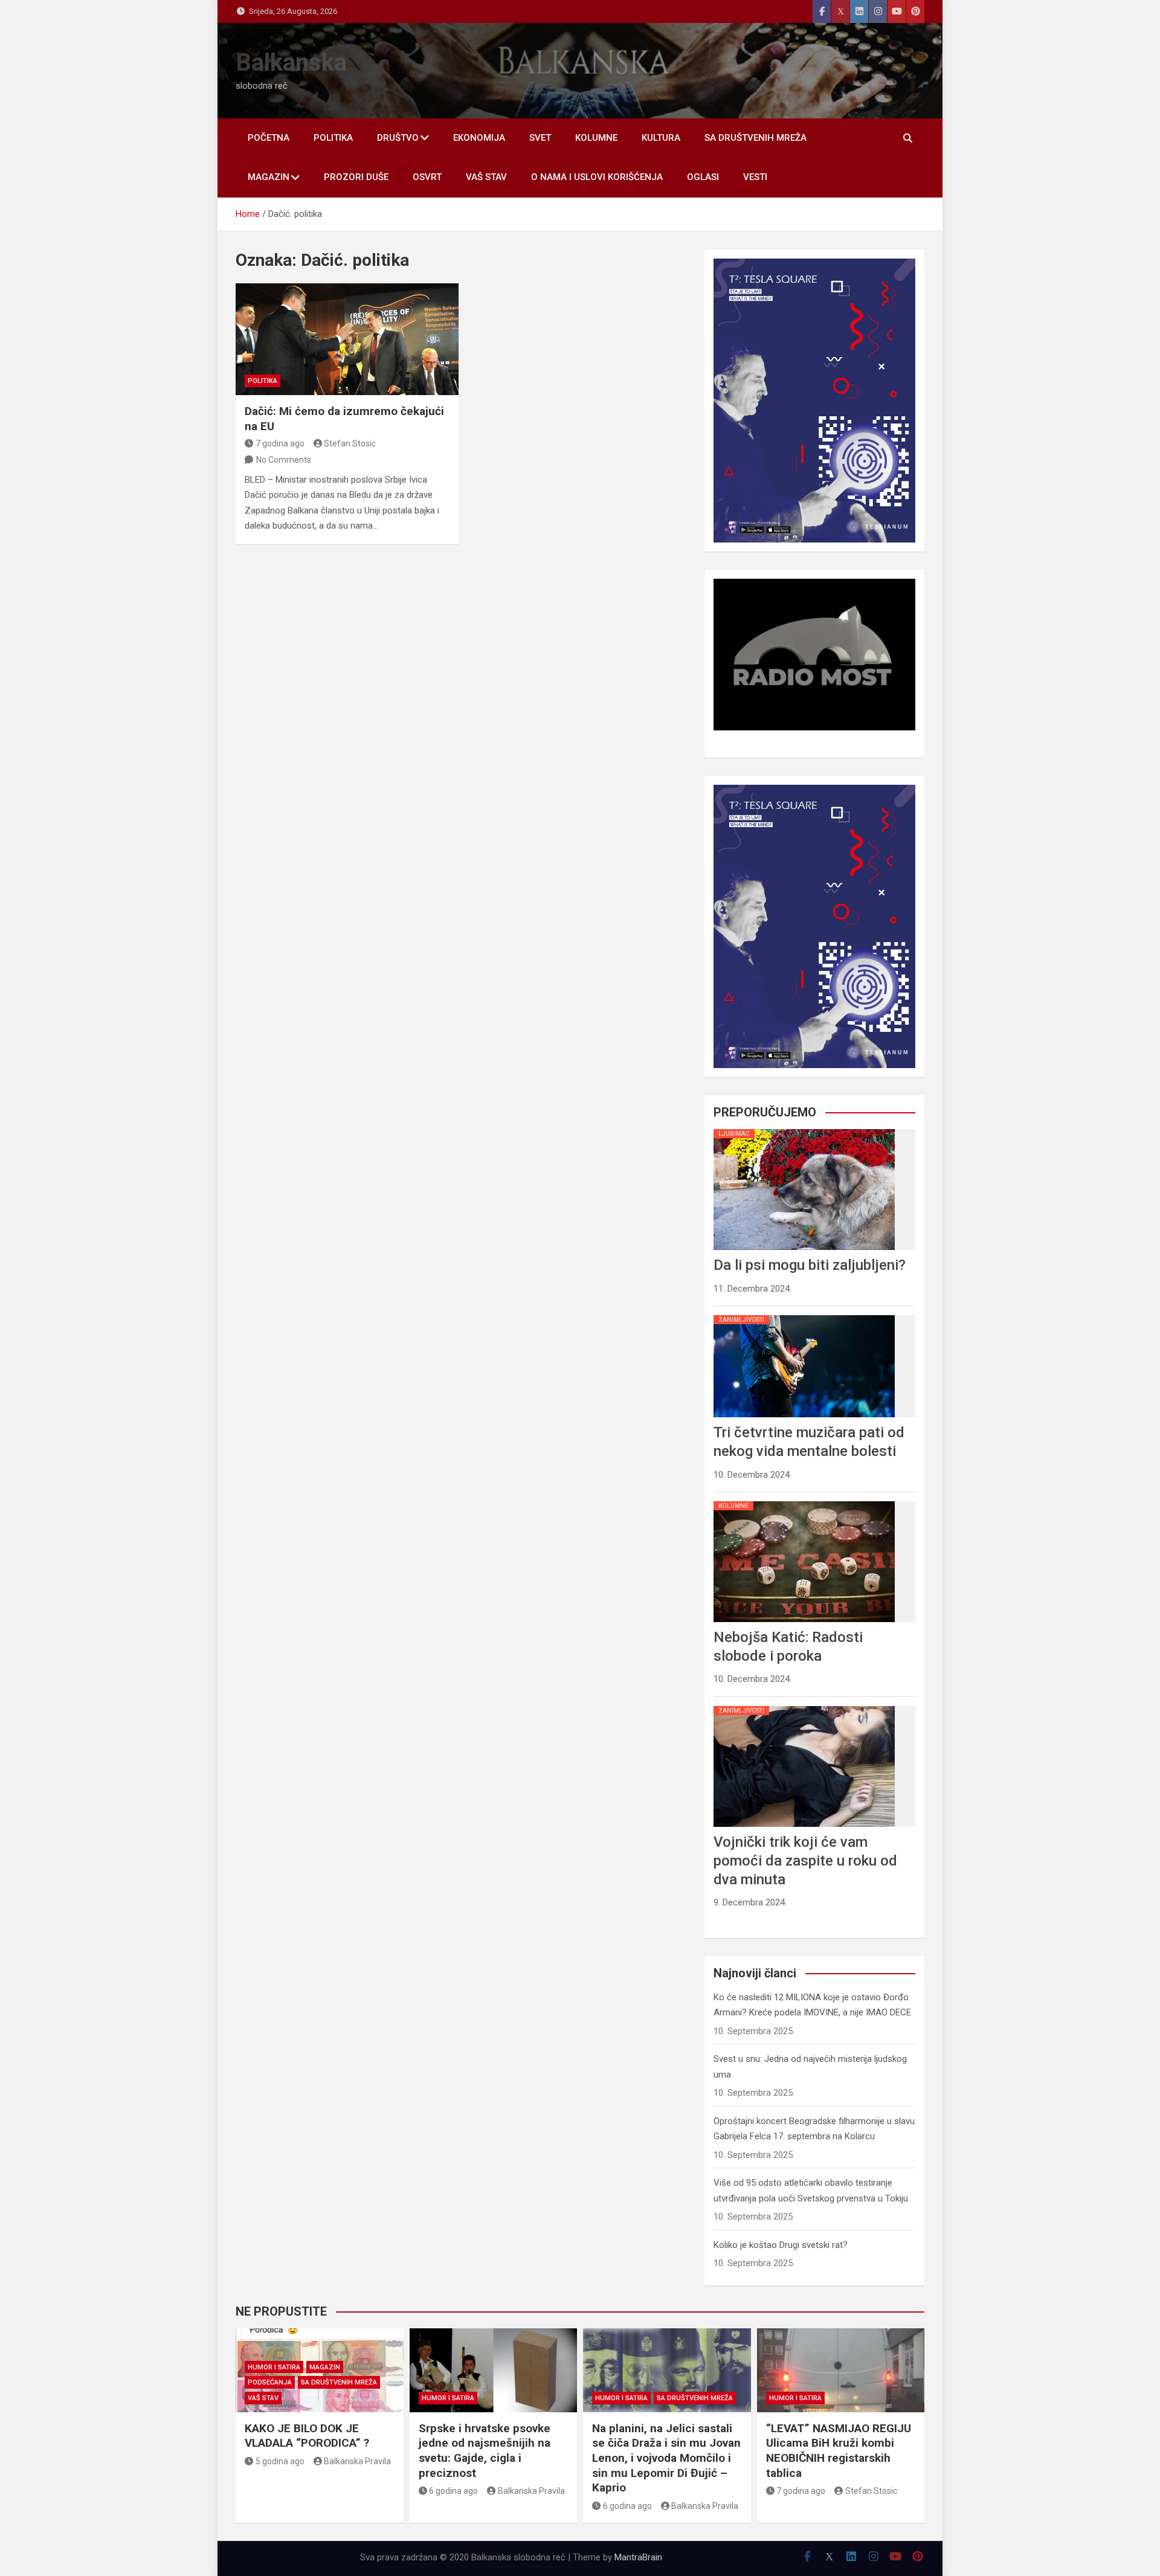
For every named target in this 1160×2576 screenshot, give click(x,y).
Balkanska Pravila (357, 2461)
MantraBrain (638, 2557)
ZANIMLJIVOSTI (741, 1320)
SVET (540, 138)
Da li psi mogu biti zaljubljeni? (810, 1265)
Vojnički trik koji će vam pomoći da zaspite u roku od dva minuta (805, 1861)
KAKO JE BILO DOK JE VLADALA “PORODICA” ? (307, 2436)
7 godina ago (280, 443)
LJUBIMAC (734, 1134)
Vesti (755, 177)
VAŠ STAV (486, 177)
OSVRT (427, 177)
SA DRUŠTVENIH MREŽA (756, 138)
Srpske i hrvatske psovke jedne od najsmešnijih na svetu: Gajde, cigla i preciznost (485, 2451)
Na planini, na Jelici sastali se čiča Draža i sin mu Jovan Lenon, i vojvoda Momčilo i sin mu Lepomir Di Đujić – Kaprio (666, 2458)
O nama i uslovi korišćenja (597, 177)
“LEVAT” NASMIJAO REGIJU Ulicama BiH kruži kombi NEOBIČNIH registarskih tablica (839, 2451)
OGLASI (703, 177)
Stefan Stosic (350, 443)
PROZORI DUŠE (356, 177)
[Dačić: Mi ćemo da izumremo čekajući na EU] (347, 339)
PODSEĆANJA (270, 2382)
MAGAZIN (269, 177)
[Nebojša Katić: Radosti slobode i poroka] (804, 1501)
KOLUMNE (596, 138)
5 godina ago (280, 2461)
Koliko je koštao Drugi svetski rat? (781, 2245)
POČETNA (269, 138)
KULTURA (661, 138)
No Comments (284, 460)
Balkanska (291, 63)
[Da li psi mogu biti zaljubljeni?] (804, 1129)
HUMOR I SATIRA (274, 2367)
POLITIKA (333, 138)
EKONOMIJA (479, 138)
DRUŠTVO (398, 138)
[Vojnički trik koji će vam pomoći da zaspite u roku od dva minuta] (804, 1706)
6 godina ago (453, 2491)
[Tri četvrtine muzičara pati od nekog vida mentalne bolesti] (804, 1315)
